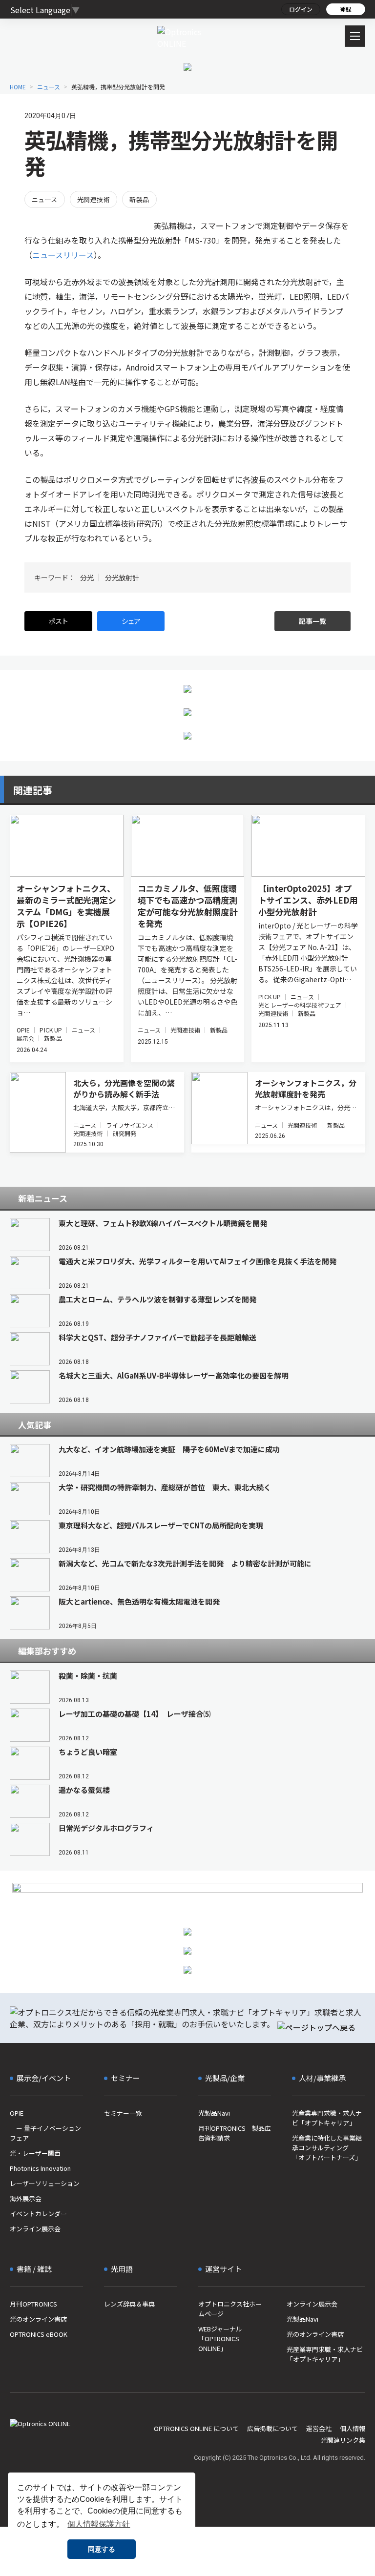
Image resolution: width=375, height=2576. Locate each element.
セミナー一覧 (123, 2113)
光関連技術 (94, 199)
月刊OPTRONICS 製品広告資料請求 (235, 2133)
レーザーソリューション (45, 2183)
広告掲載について (272, 2428)
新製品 (139, 199)
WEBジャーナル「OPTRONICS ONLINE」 (220, 2339)
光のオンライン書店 (38, 2319)
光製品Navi (214, 2113)
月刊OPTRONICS (33, 2304)
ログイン (301, 9)
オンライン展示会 (35, 2229)
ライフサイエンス (130, 1125)
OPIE (23, 1030)
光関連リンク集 (343, 2440)
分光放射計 (122, 577)
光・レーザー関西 (35, 2153)
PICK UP (51, 1030)
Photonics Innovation (40, 2168)
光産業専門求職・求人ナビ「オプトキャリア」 (327, 2118)
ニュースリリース (63, 255)
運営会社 (319, 2428)
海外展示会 (26, 2198)
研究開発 (125, 1133)
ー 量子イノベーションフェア (45, 2133)
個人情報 (353, 2428)
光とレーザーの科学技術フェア (300, 1005)
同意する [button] (102, 2549)
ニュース (45, 199)
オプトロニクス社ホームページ (230, 2309)
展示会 (25, 1038)
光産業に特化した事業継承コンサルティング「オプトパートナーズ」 (327, 2148)
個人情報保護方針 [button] (99, 2524)
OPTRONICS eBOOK (39, 2334)
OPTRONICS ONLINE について (196, 2428)
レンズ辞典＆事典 (129, 2304)
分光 (87, 577)
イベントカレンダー (38, 2214)
